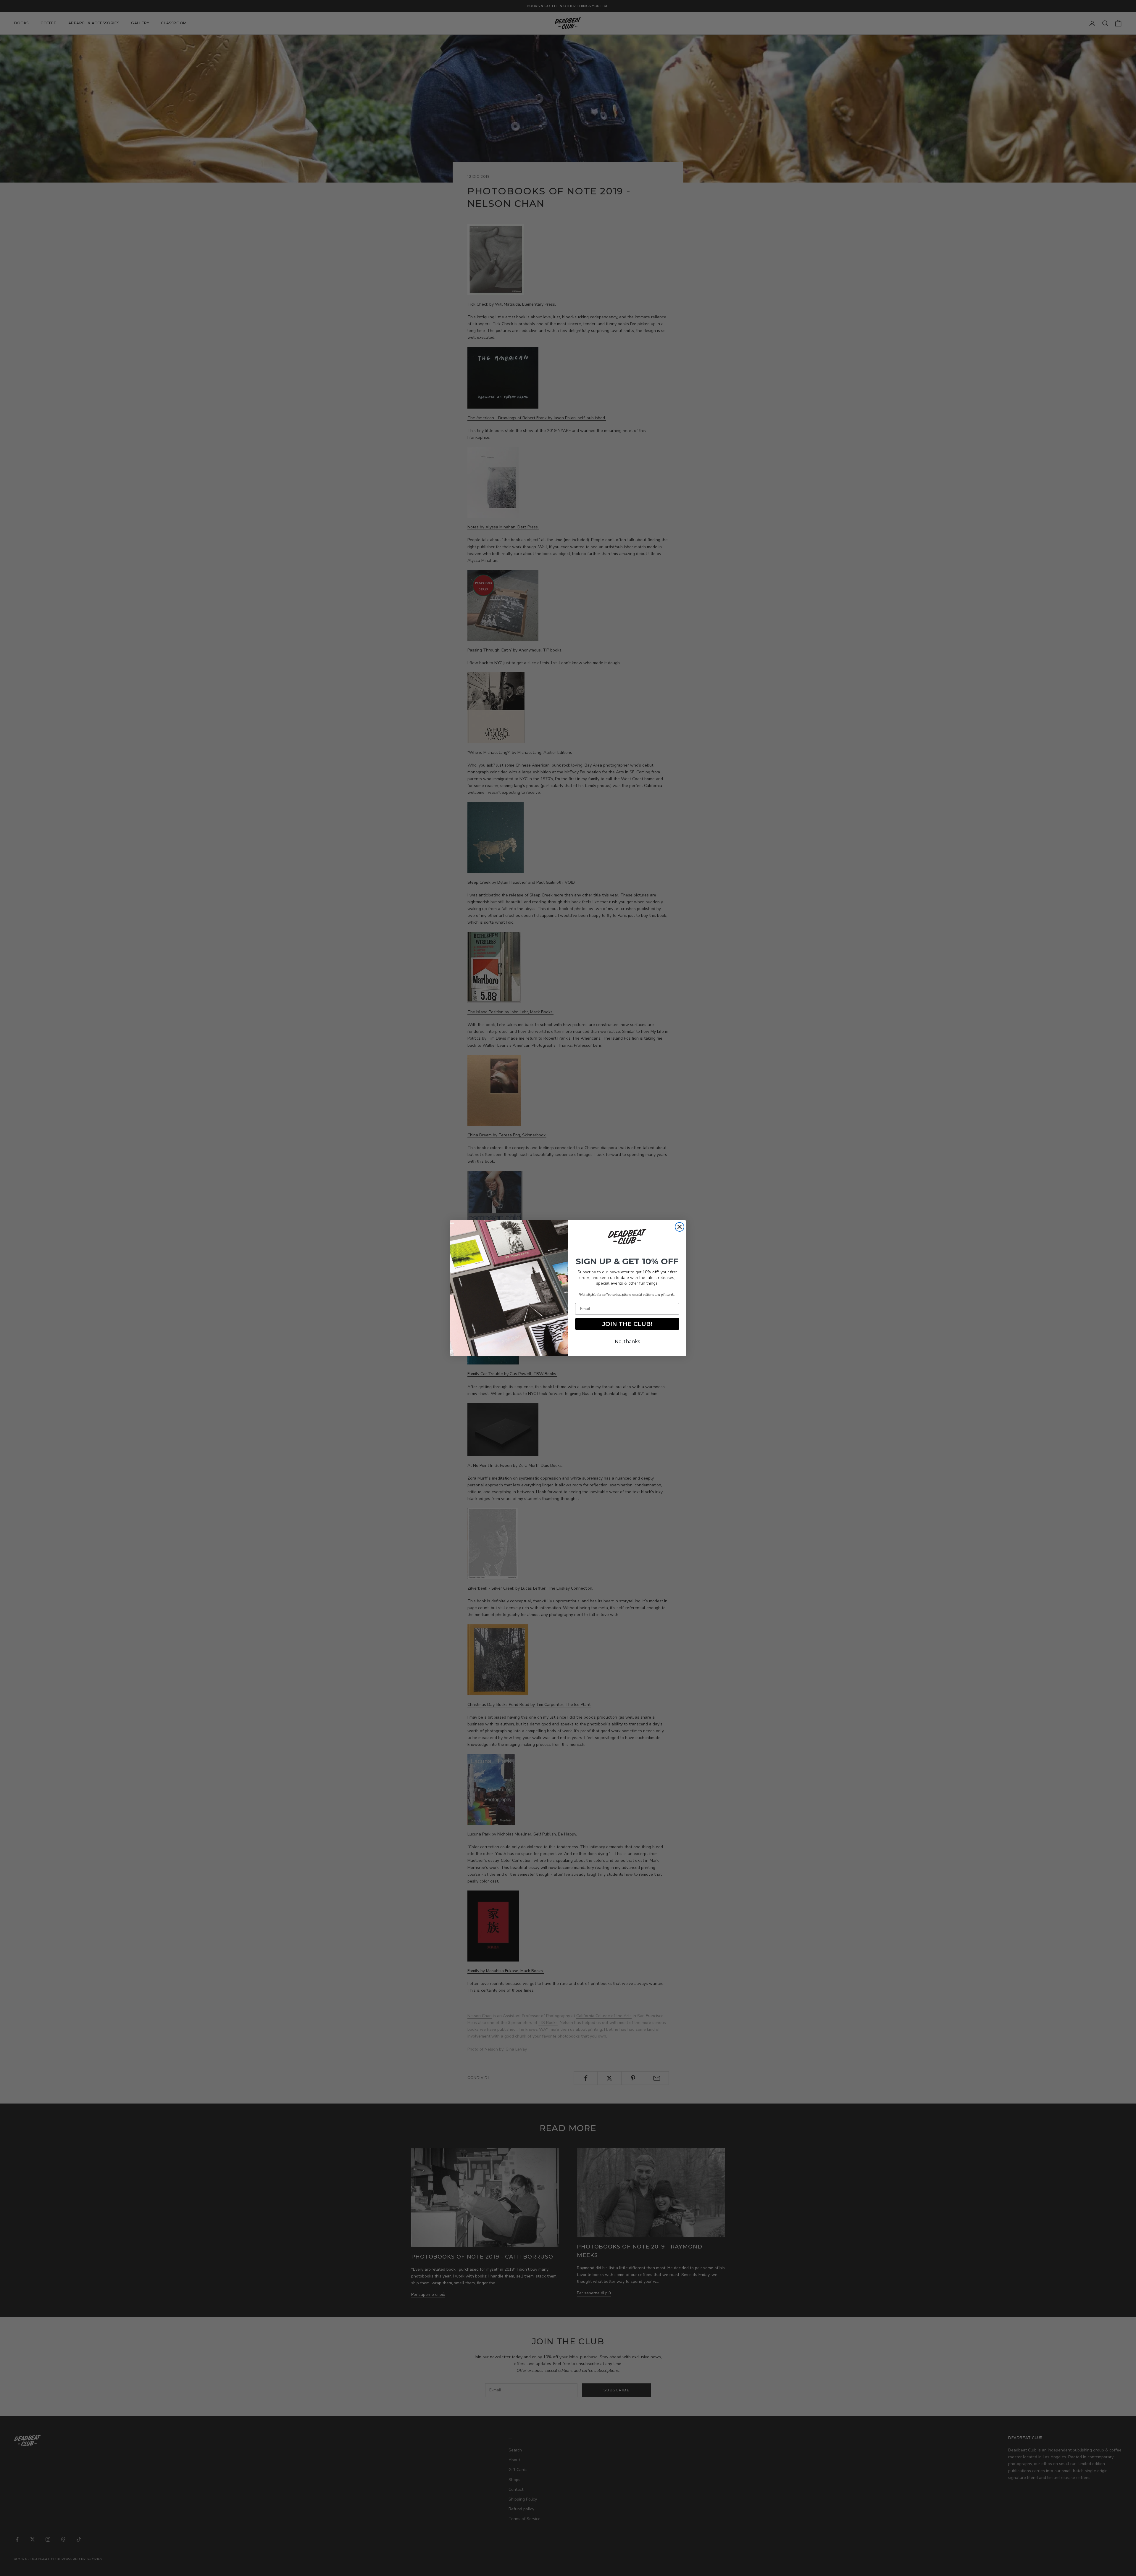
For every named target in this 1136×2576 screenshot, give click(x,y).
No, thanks (627, 1342)
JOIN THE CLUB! (627, 1324)
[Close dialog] (680, 1227)
